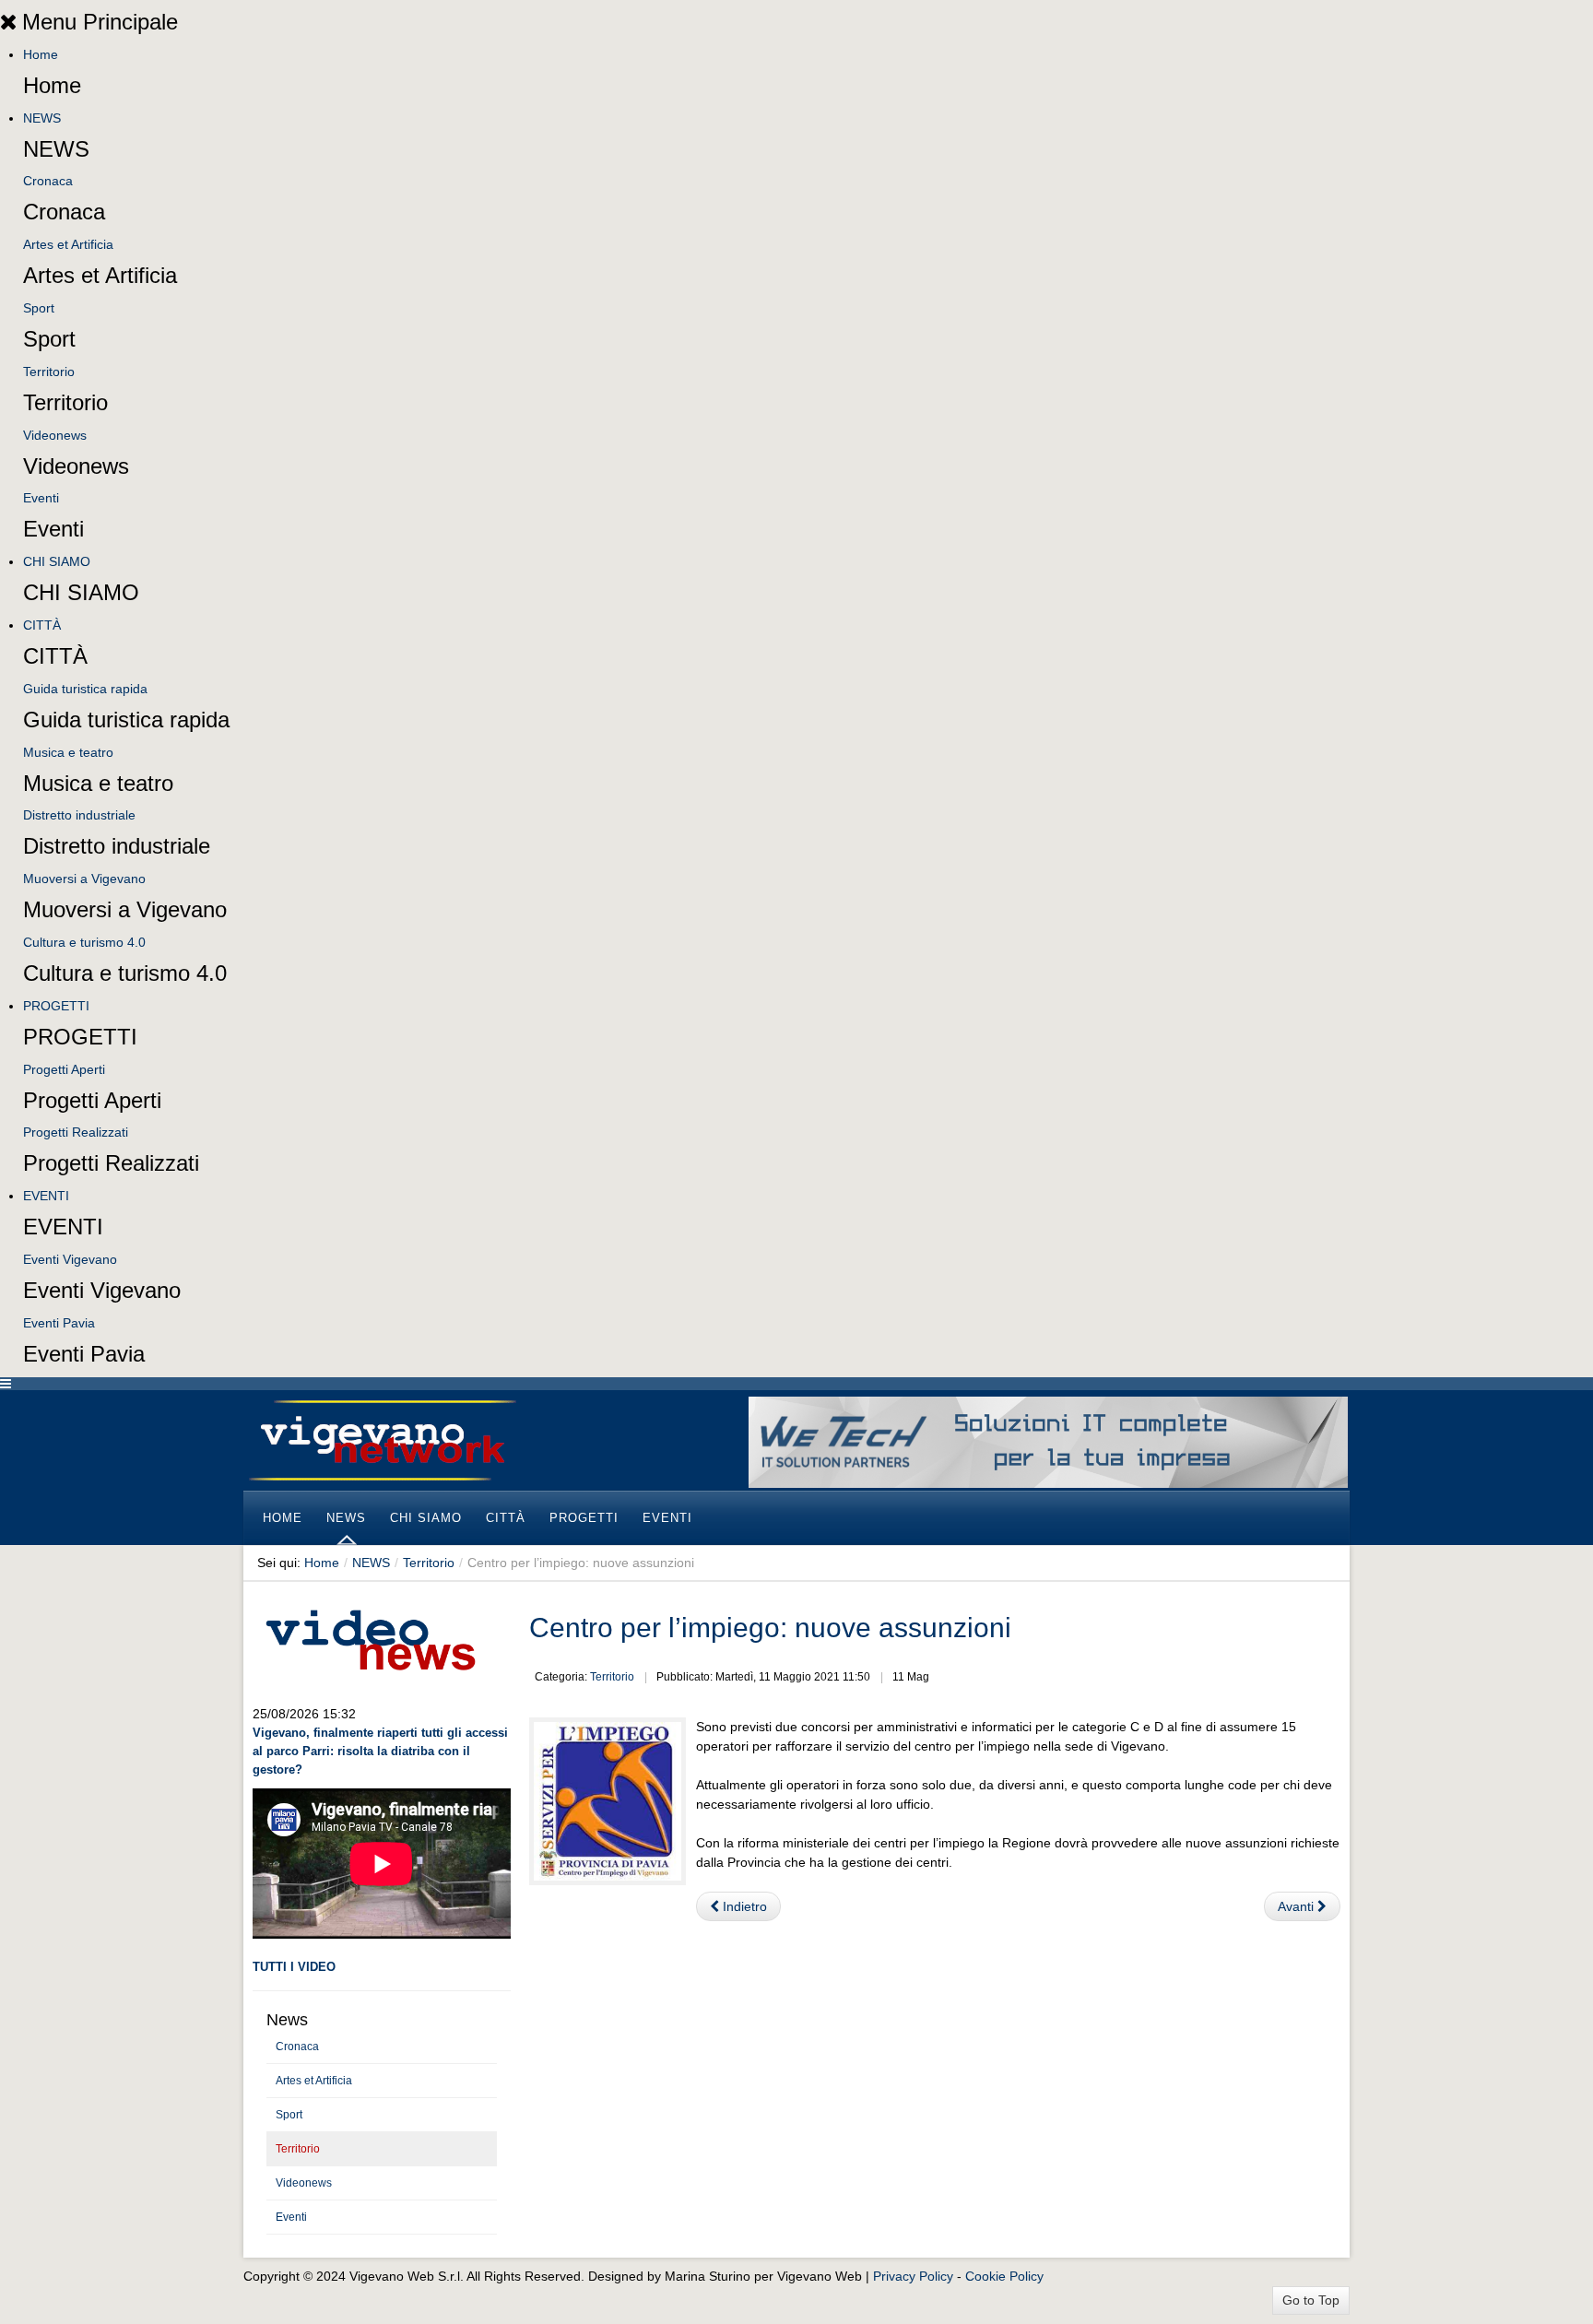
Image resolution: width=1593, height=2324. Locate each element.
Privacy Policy (913, 2276)
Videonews (55, 435)
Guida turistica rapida (85, 689)
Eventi (41, 498)
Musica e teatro (68, 752)
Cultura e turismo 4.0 (84, 942)
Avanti (1298, 1906)
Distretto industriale (79, 815)
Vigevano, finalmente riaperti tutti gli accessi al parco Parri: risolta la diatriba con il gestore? (380, 1751)
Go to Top (1311, 2300)
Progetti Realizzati (76, 1132)
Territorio (49, 372)
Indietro (743, 1906)
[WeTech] (1048, 1441)
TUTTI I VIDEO (294, 1967)
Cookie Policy (1004, 2276)
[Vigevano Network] (382, 1440)
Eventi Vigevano (70, 1259)
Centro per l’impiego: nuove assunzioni (770, 1628)
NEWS (42, 118)
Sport (39, 308)
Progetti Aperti (64, 1069)
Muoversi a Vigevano (84, 879)
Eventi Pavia (59, 1323)
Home (41, 54)
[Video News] (370, 1637)
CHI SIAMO (57, 561)
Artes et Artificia (68, 244)
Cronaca (48, 181)
